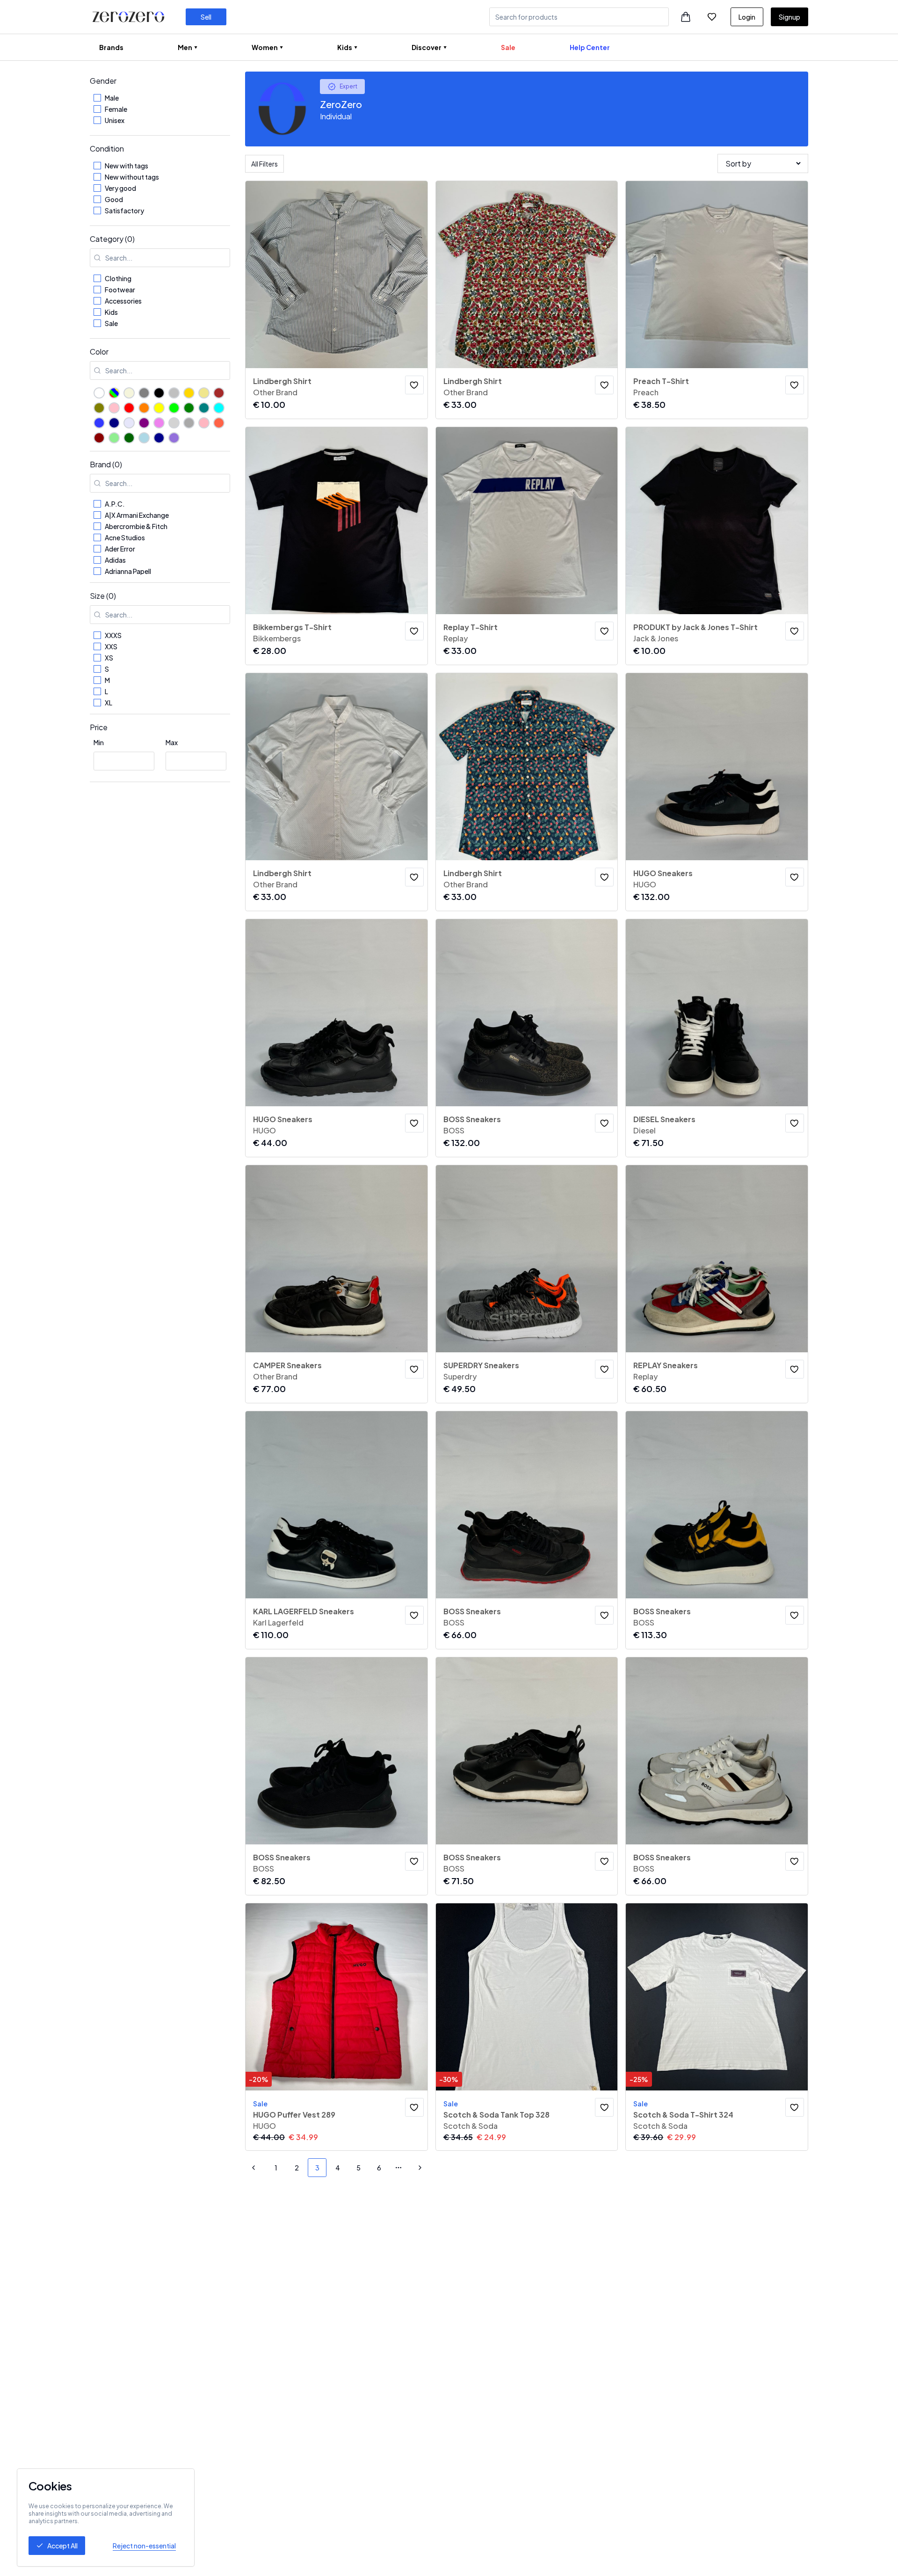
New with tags (127, 166)
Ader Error (120, 549)
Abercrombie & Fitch (136, 526)
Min (99, 742)
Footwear (120, 290)
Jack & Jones (656, 638)
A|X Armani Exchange (137, 515)
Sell (206, 17)
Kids (111, 312)
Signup (789, 17)
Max (172, 742)
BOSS (454, 1130)
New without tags (132, 177)
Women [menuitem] (265, 47)
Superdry (460, 1376)
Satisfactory (124, 210)
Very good (120, 188)
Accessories (123, 301)
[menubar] (355, 47)
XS (109, 658)
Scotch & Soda (471, 2126)
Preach (646, 392)
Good (114, 199)
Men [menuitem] (185, 47)
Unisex (115, 120)
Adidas (115, 560)
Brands (111, 47)
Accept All (62, 2546)
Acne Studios (125, 537)
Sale (508, 47)
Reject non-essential (144, 2546)
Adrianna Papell (128, 571)
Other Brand (275, 392)
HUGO (645, 884)
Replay (456, 638)
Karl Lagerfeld (278, 1622)
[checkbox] (97, 98)
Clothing (118, 278)
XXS (111, 646)
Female (116, 109)
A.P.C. (115, 504)
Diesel (645, 1130)
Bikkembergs (277, 638)
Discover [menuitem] (427, 47)
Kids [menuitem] (345, 47)
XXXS (113, 635)
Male (112, 98)
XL (109, 703)
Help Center (590, 47)
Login (747, 17)
